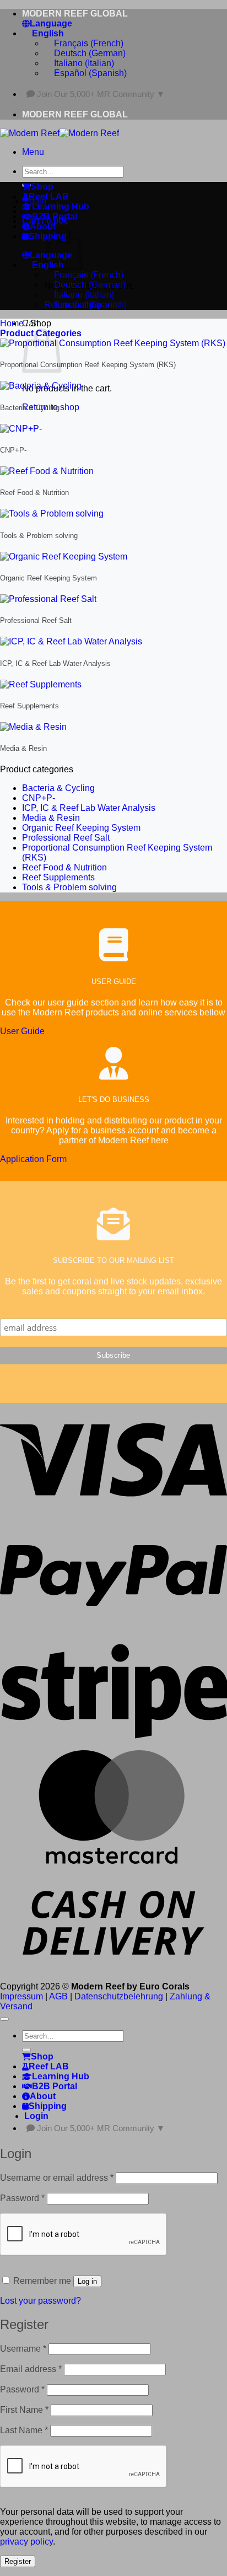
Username (23, 2349)
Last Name (24, 2430)
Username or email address (57, 2178)
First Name (24, 2410)
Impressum (21, 1996)
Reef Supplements (58, 877)
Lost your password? (40, 2301)
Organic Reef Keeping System (81, 828)
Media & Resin (51, 818)
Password (22, 2198)
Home (12, 323)
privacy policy (26, 2542)
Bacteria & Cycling (58, 788)
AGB (58, 1996)
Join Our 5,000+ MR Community (101, 94)
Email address (31, 2369)
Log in (87, 2281)
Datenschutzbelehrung (119, 1996)
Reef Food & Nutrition (64, 867)
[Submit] (26, 2050)
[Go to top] (4, 2019)
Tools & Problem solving (69, 887)
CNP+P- (39, 798)
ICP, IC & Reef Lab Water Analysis (89, 808)
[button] (33, 152)
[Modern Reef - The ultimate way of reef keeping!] (60, 133)
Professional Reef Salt (66, 838)
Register (18, 2561)
